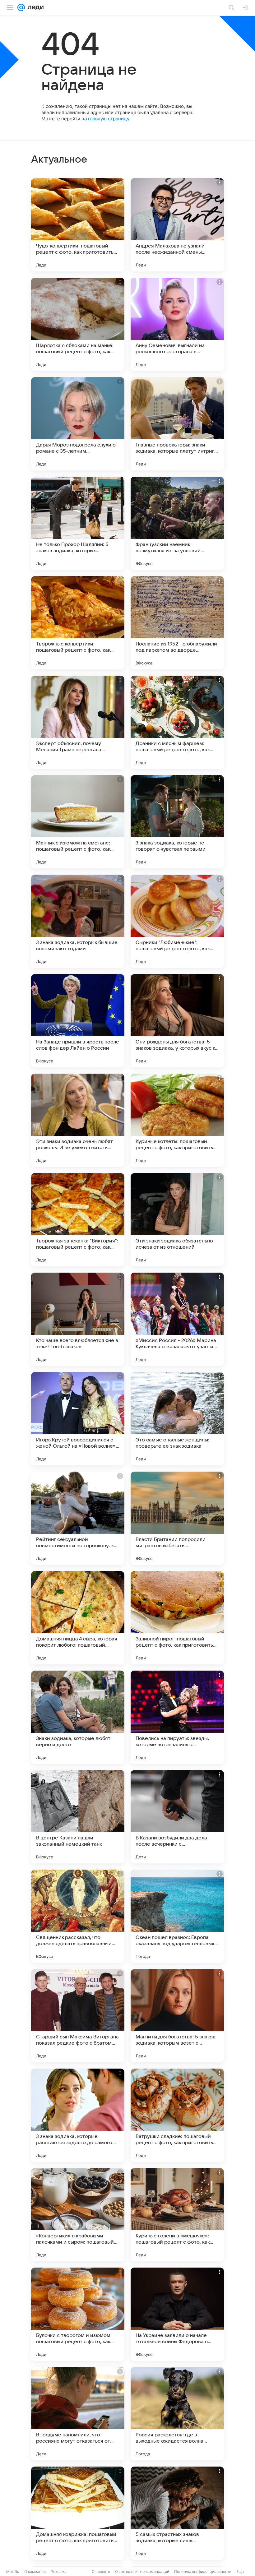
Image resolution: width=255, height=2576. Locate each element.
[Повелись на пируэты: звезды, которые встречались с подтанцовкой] (177, 1717)
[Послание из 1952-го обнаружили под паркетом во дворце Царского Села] (177, 623)
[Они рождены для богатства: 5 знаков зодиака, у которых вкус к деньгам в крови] (177, 1021)
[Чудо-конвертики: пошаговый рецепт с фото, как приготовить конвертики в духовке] (78, 225)
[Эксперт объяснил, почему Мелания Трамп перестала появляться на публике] (78, 722)
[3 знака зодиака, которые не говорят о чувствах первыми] (177, 822)
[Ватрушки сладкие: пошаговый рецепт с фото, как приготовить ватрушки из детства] (177, 2115)
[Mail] (21, 7)
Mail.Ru (13, 2571)
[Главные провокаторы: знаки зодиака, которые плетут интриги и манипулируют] (177, 424)
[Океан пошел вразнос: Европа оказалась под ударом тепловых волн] (177, 1916)
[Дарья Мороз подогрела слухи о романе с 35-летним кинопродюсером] (78, 424)
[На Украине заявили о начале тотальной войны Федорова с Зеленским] (177, 2314)
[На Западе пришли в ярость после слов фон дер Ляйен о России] (78, 1021)
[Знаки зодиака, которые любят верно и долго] (78, 1717)
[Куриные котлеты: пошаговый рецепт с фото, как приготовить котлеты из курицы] (177, 1120)
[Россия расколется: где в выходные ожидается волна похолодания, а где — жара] (177, 2414)
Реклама (59, 2571)
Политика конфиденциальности (203, 2571)
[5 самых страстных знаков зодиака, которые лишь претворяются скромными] (177, 2513)
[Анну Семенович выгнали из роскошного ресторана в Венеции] (177, 324)
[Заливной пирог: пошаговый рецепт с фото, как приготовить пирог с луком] (177, 1618)
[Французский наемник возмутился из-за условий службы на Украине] (177, 523)
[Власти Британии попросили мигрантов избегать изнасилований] (177, 1518)
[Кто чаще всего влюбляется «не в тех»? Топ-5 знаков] (78, 1319)
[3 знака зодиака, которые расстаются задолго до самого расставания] (78, 2115)
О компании (35, 2571)
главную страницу (109, 119)
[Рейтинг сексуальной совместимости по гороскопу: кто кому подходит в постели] (78, 1518)
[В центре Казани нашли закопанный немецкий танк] (78, 1817)
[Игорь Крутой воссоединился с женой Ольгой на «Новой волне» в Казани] (78, 1419)
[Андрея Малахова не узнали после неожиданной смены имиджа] (177, 225)
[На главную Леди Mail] (34, 7)
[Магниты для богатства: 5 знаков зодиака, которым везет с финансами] (177, 2016)
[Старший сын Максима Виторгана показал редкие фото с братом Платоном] (78, 2016)
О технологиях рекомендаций (142, 2571)
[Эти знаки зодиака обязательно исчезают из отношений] (177, 1220)
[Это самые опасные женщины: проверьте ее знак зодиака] (177, 1419)
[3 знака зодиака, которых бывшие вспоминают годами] (78, 921)
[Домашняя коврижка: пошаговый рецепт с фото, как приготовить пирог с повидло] (78, 2513)
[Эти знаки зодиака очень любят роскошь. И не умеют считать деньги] (78, 1120)
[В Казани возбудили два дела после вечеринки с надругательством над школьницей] (177, 1817)
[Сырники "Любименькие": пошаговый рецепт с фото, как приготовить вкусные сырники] (177, 921)
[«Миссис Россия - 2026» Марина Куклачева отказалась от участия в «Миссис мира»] (177, 1319)
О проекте (101, 2571)
